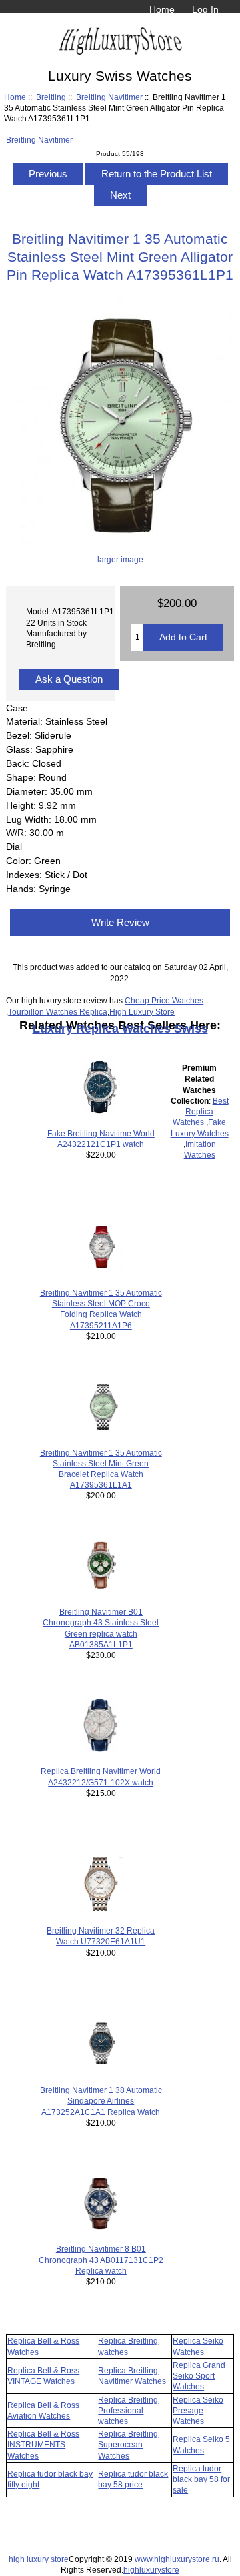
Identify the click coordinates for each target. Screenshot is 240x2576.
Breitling (51, 97)
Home (162, 9)
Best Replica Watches (201, 1111)
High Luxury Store (142, 1012)
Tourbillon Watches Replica (58, 1012)
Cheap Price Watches (164, 1000)
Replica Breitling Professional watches (128, 2410)
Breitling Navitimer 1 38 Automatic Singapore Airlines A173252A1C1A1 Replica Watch (101, 2101)
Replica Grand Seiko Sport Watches (199, 2376)
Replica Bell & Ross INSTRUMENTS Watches (43, 2444)
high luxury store (39, 2559)
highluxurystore (151, 2570)
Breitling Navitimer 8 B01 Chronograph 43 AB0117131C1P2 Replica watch (101, 2259)
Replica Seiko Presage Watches (198, 2410)
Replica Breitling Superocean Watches (128, 2444)
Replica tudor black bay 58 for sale (201, 2479)
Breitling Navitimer (109, 97)
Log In (205, 9)
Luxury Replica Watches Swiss (120, 1029)
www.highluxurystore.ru (177, 2559)
